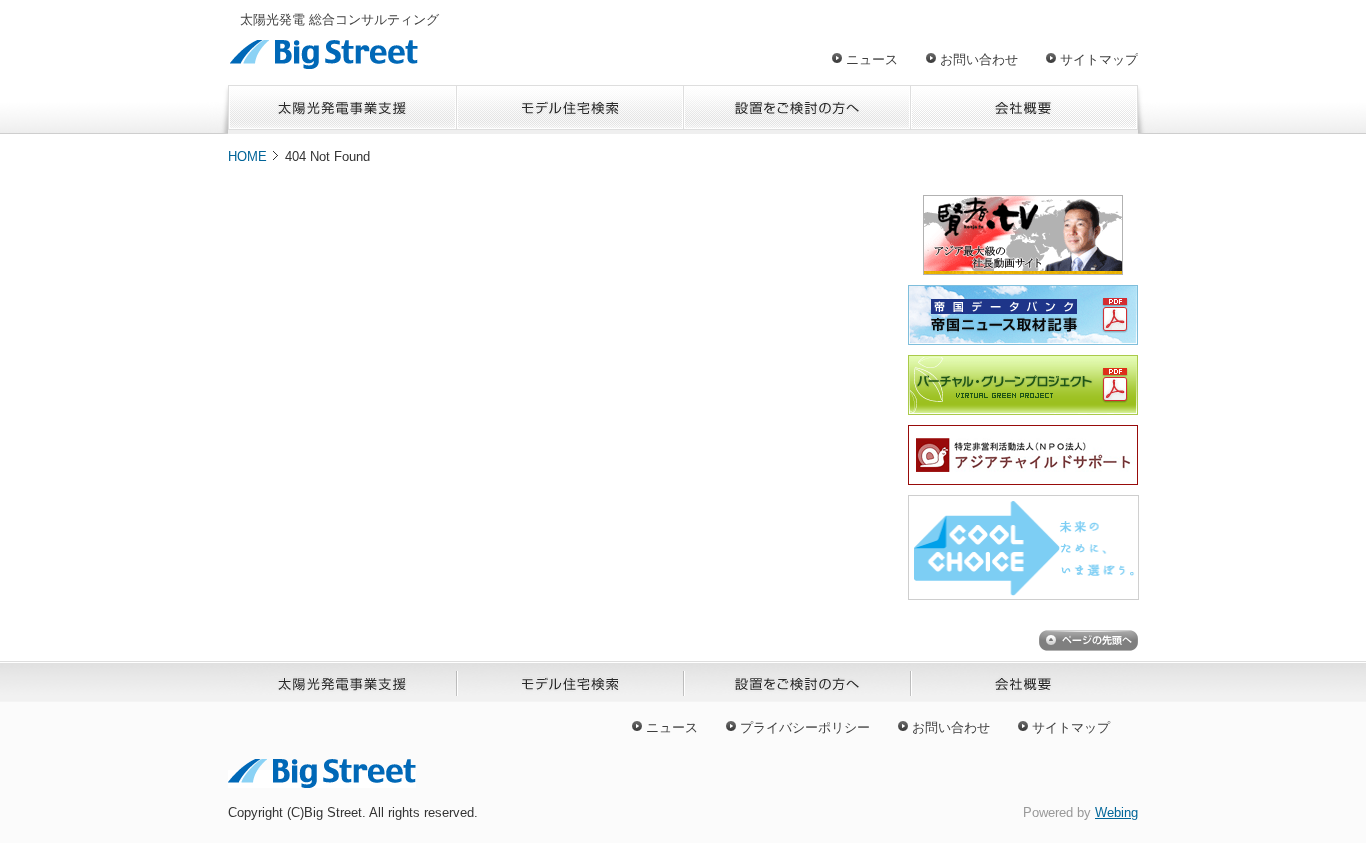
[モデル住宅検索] (570, 109)
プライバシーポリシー (805, 727)
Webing (1116, 812)
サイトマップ (1099, 59)
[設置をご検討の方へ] (797, 109)
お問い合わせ (979, 59)
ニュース (872, 59)
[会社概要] (1024, 109)
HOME (247, 156)
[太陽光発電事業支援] (342, 109)
